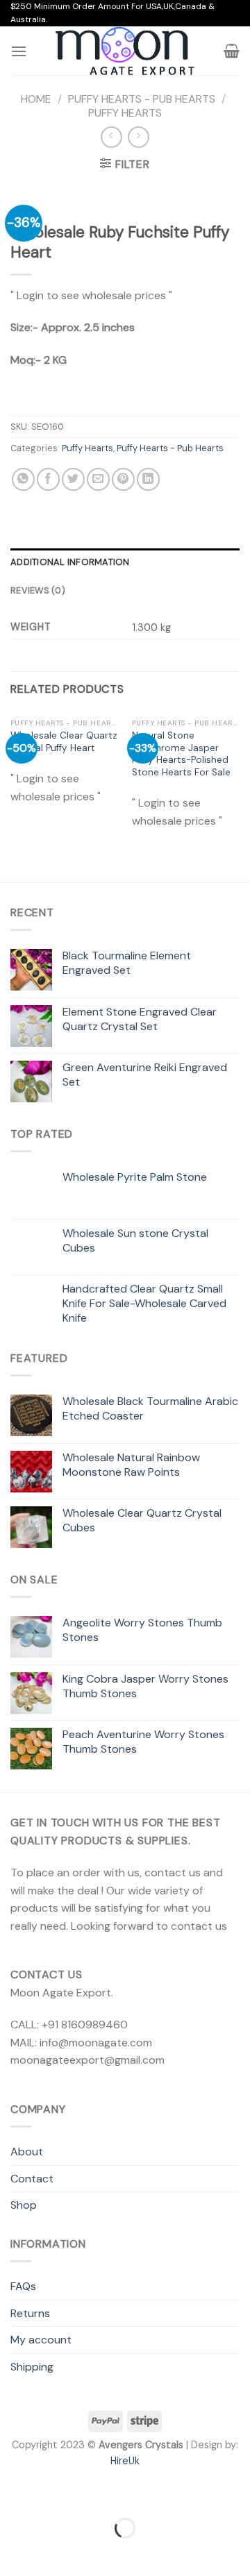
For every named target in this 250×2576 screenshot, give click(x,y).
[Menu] (19, 51)
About (27, 2152)
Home (36, 99)
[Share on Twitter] (73, 479)
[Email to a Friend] (98, 479)
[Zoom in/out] (55, 2493)
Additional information (70, 562)
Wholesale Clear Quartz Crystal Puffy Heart (64, 742)
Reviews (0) (38, 590)
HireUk (125, 2461)
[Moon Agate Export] (125, 51)
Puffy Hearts (125, 113)
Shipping (32, 2367)
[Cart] (232, 51)
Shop (24, 2205)
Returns (30, 2313)
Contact (32, 2179)
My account (41, 2340)
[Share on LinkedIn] (148, 479)
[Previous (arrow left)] (14, 2552)
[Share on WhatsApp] (23, 479)
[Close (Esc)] (14, 2493)
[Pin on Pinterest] (123, 479)
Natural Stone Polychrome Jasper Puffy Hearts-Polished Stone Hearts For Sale (181, 754)
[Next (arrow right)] (55, 2552)
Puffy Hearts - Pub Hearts (142, 99)
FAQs (23, 2286)
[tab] (125, 562)
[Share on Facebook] (48, 479)
